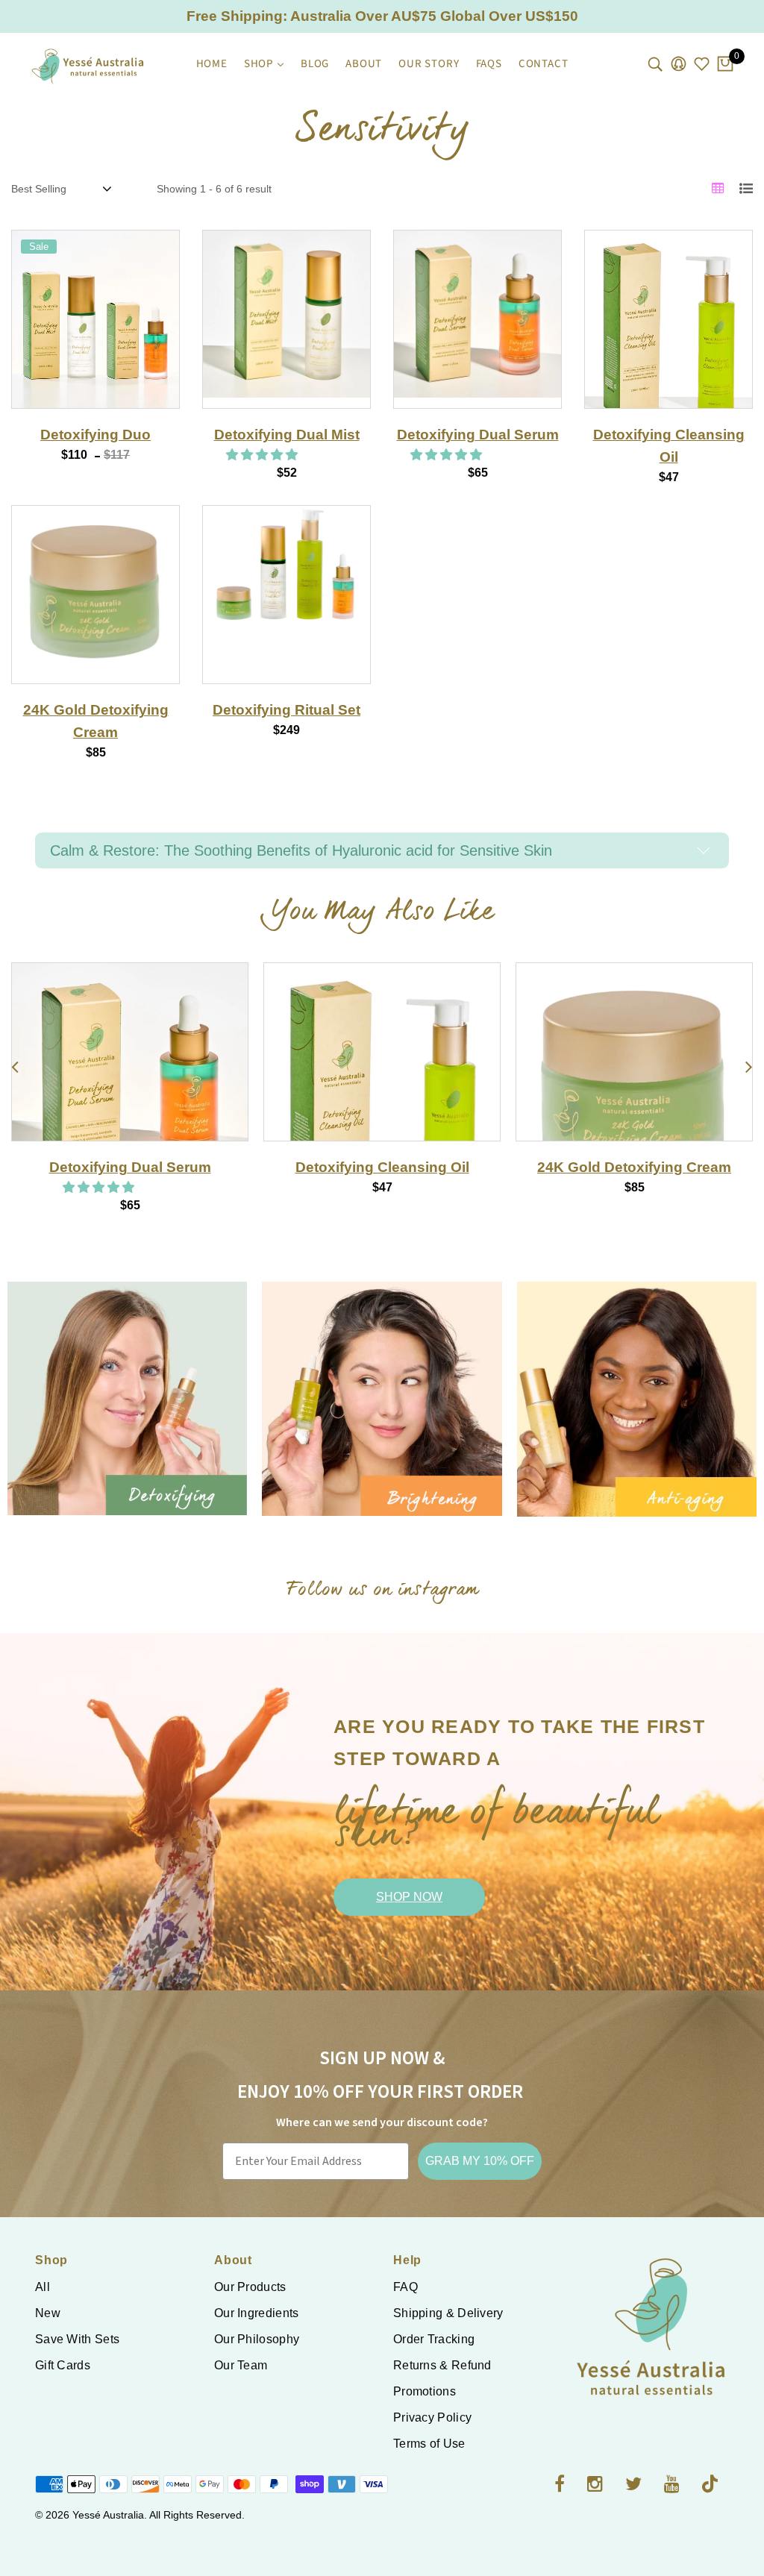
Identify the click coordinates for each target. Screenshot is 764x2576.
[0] (725, 65)
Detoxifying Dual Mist (287, 435)
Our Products (250, 2287)
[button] (263, 455)
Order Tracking (434, 2339)
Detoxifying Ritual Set (286, 710)
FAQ (406, 2287)
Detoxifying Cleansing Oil (130, 1167)
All (43, 2287)
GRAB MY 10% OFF (480, 2161)
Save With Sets (77, 2339)
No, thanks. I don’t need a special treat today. (406, 1455)
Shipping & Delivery (448, 2313)
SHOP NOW (409, 1897)
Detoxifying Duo (95, 435)
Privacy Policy (432, 2417)
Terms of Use (429, 2444)
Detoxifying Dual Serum (478, 435)
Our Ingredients (257, 2313)
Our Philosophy (257, 2339)
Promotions (425, 2391)
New (48, 2313)
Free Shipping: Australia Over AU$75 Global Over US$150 (382, 16)
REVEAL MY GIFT (406, 1412)
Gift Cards (63, 2365)
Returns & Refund (442, 2365)
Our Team (241, 2365)
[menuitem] (212, 64)
